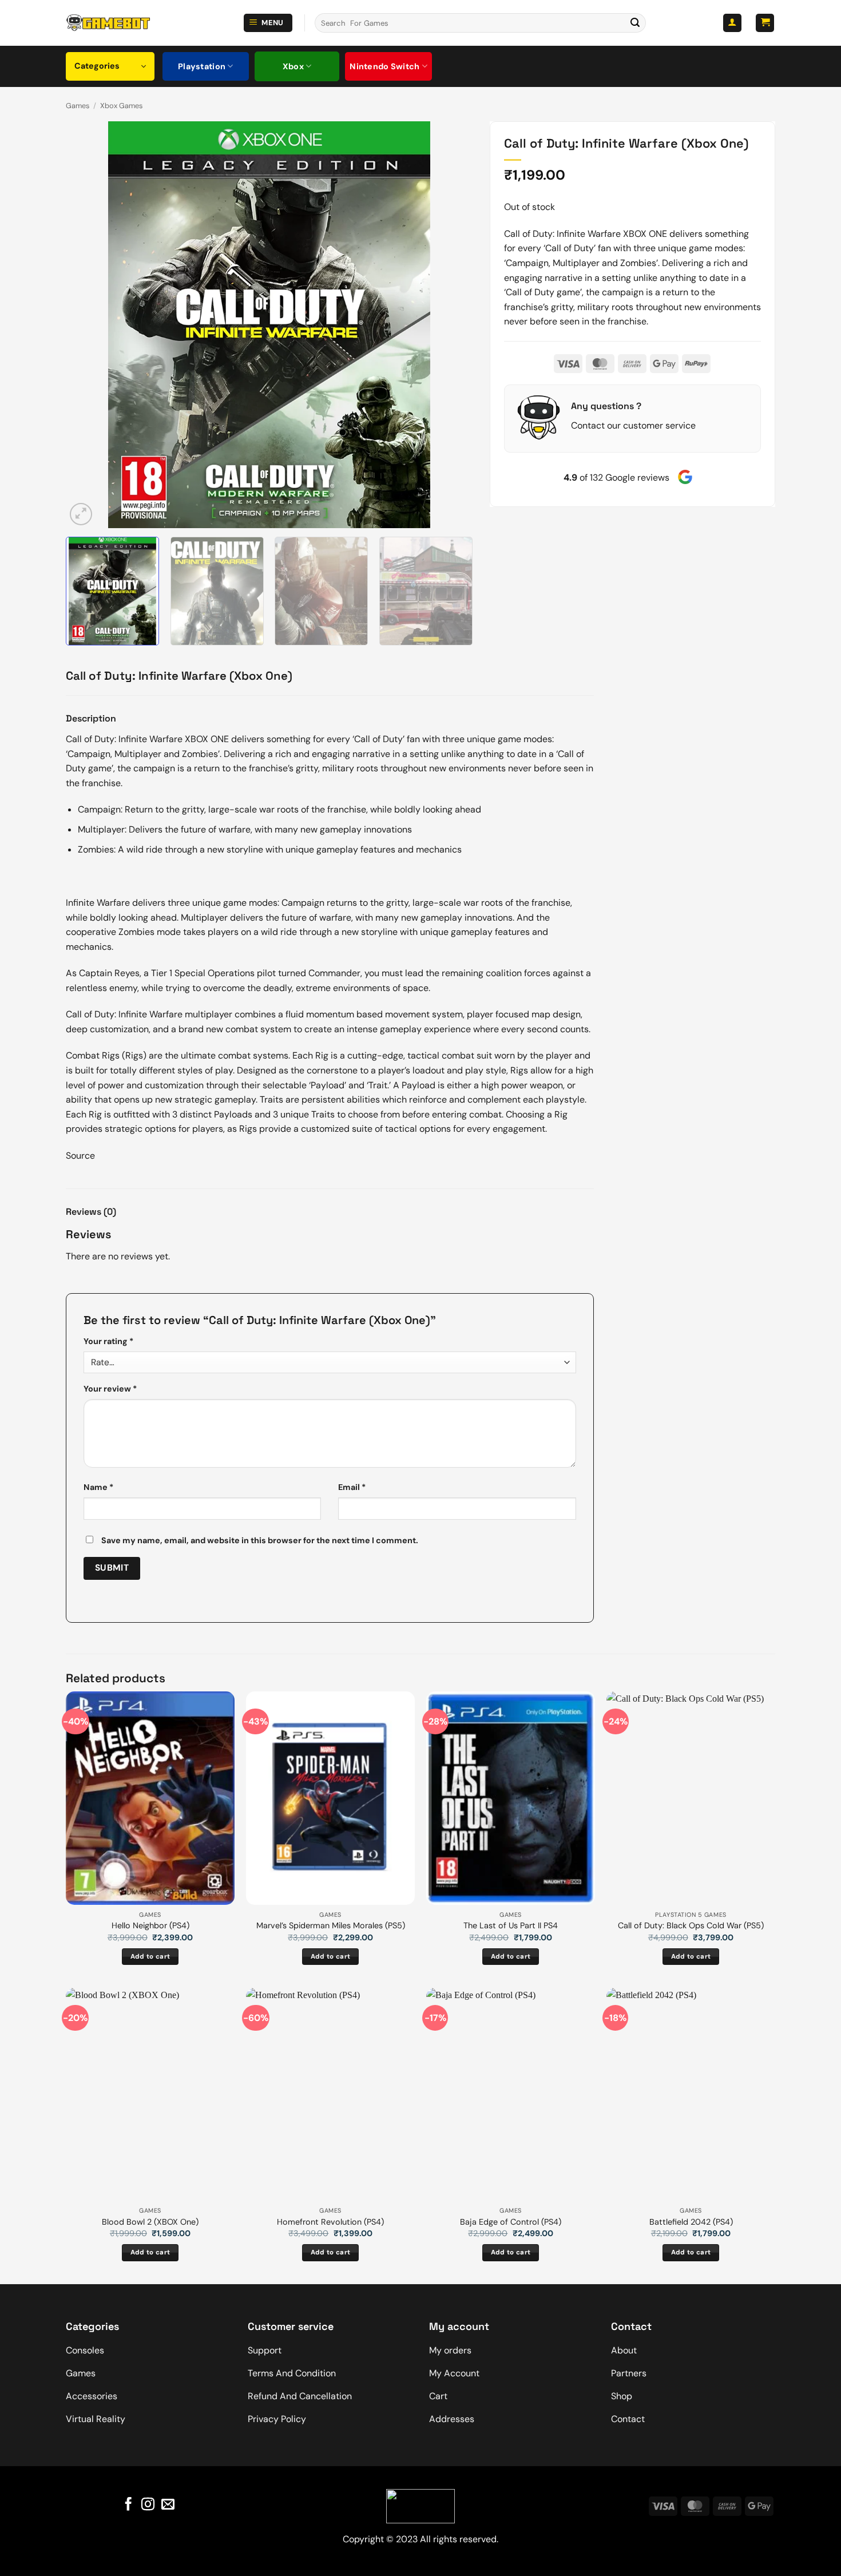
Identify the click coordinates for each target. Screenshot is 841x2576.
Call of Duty (528, 234)
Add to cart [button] (150, 1957)
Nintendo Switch (384, 66)
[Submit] (635, 23)
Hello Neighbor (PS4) (150, 1925)
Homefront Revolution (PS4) (330, 2222)
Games (78, 106)
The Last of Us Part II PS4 (511, 1925)
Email (352, 1487)
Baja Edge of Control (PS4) (511, 2222)
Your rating (108, 1341)
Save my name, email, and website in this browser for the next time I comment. (260, 1540)
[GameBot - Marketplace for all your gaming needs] (108, 23)
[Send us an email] (168, 2505)
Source (80, 1156)
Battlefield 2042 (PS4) (691, 2222)
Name (98, 1487)
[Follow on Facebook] (128, 2505)
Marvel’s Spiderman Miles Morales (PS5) (331, 1925)
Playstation (202, 66)
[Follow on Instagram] (148, 2505)
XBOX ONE (645, 234)
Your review (110, 1389)
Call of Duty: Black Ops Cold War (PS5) (691, 1925)
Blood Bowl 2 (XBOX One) (150, 2222)
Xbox (293, 66)
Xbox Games (121, 106)
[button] (268, 23)
